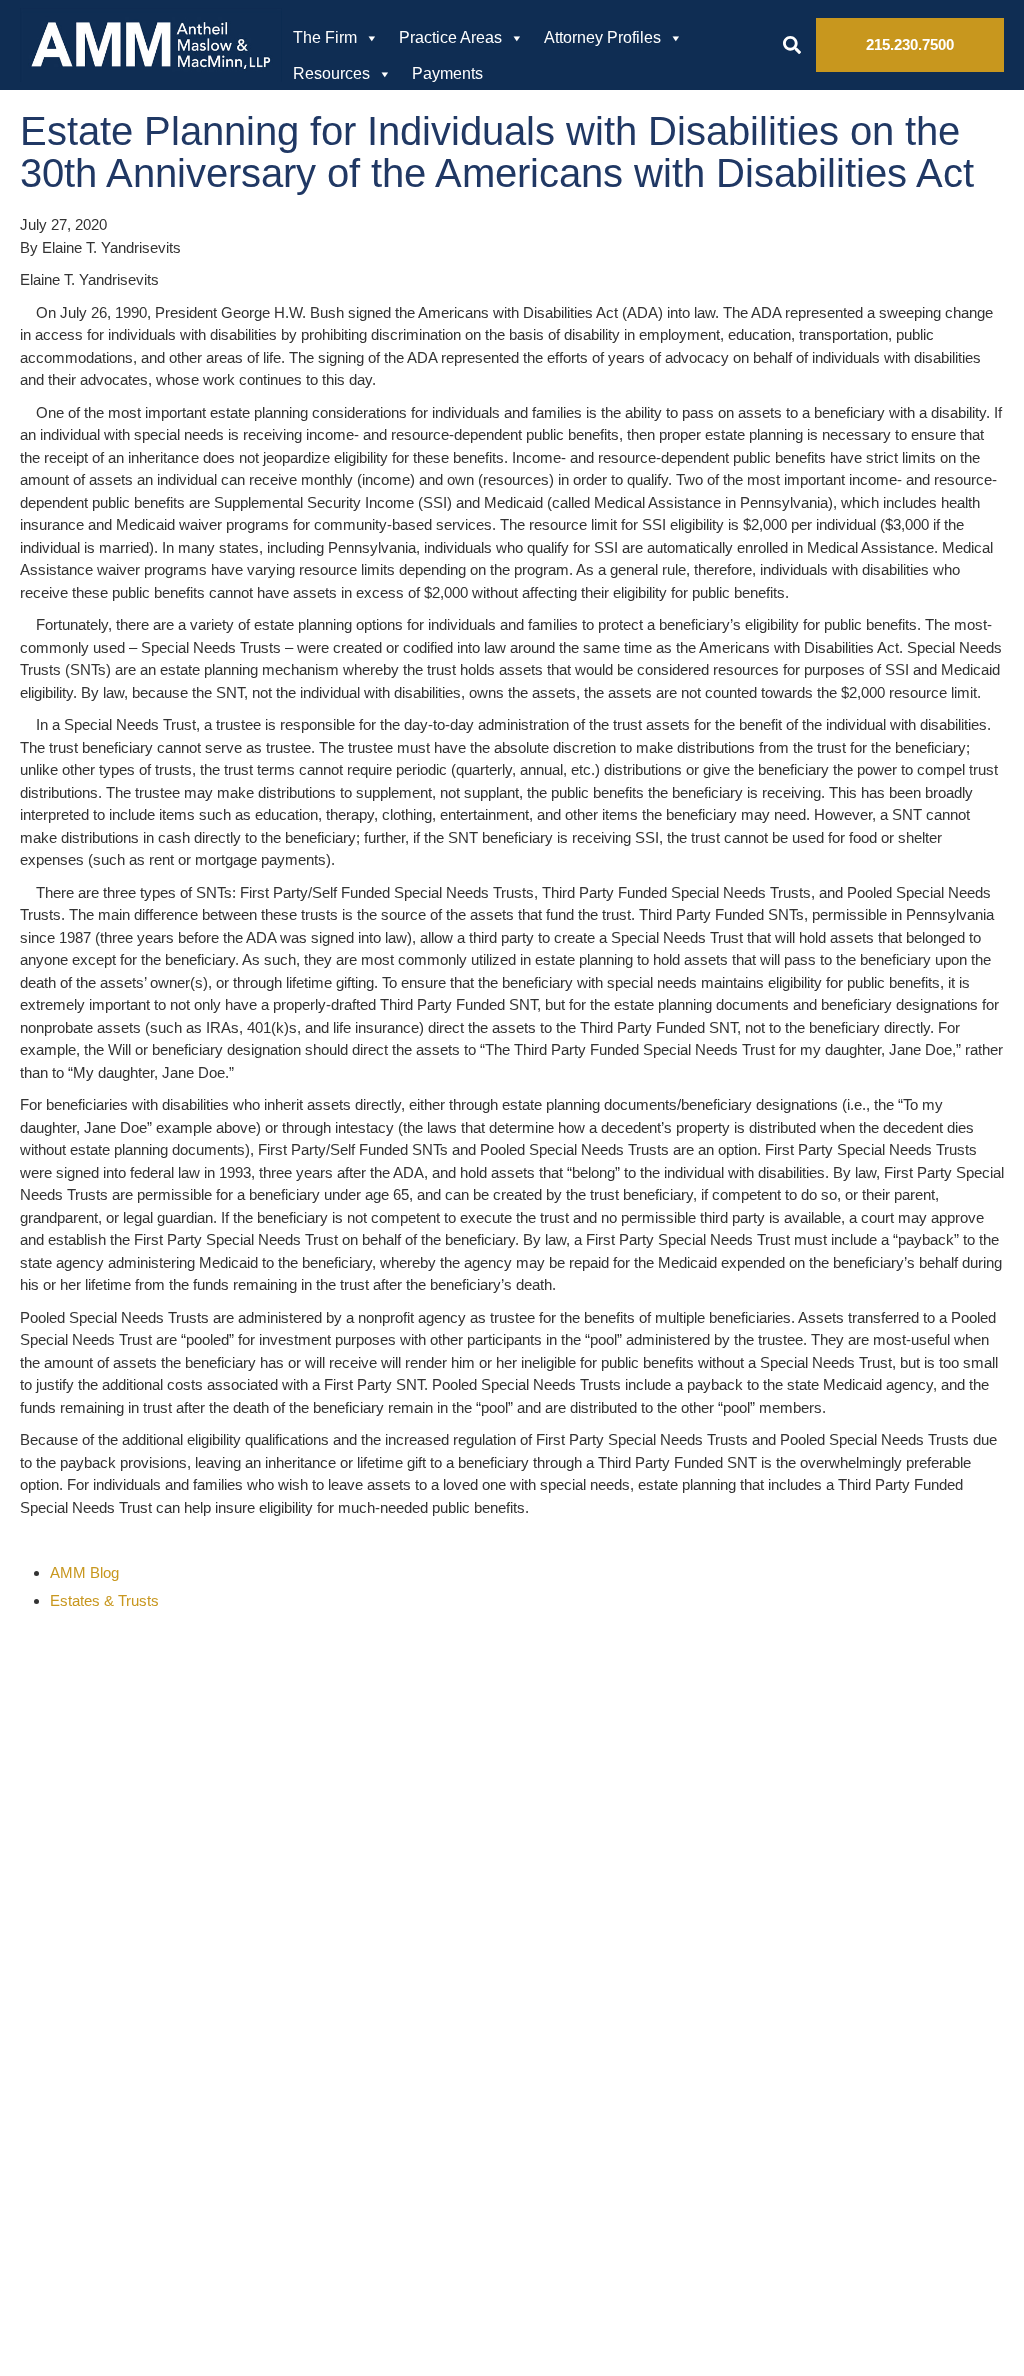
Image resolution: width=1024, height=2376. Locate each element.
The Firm (325, 37)
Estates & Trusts (104, 1600)
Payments (447, 73)
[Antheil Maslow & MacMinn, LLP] (151, 44)
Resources (331, 73)
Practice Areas (450, 37)
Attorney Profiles (602, 37)
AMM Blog (84, 1572)
